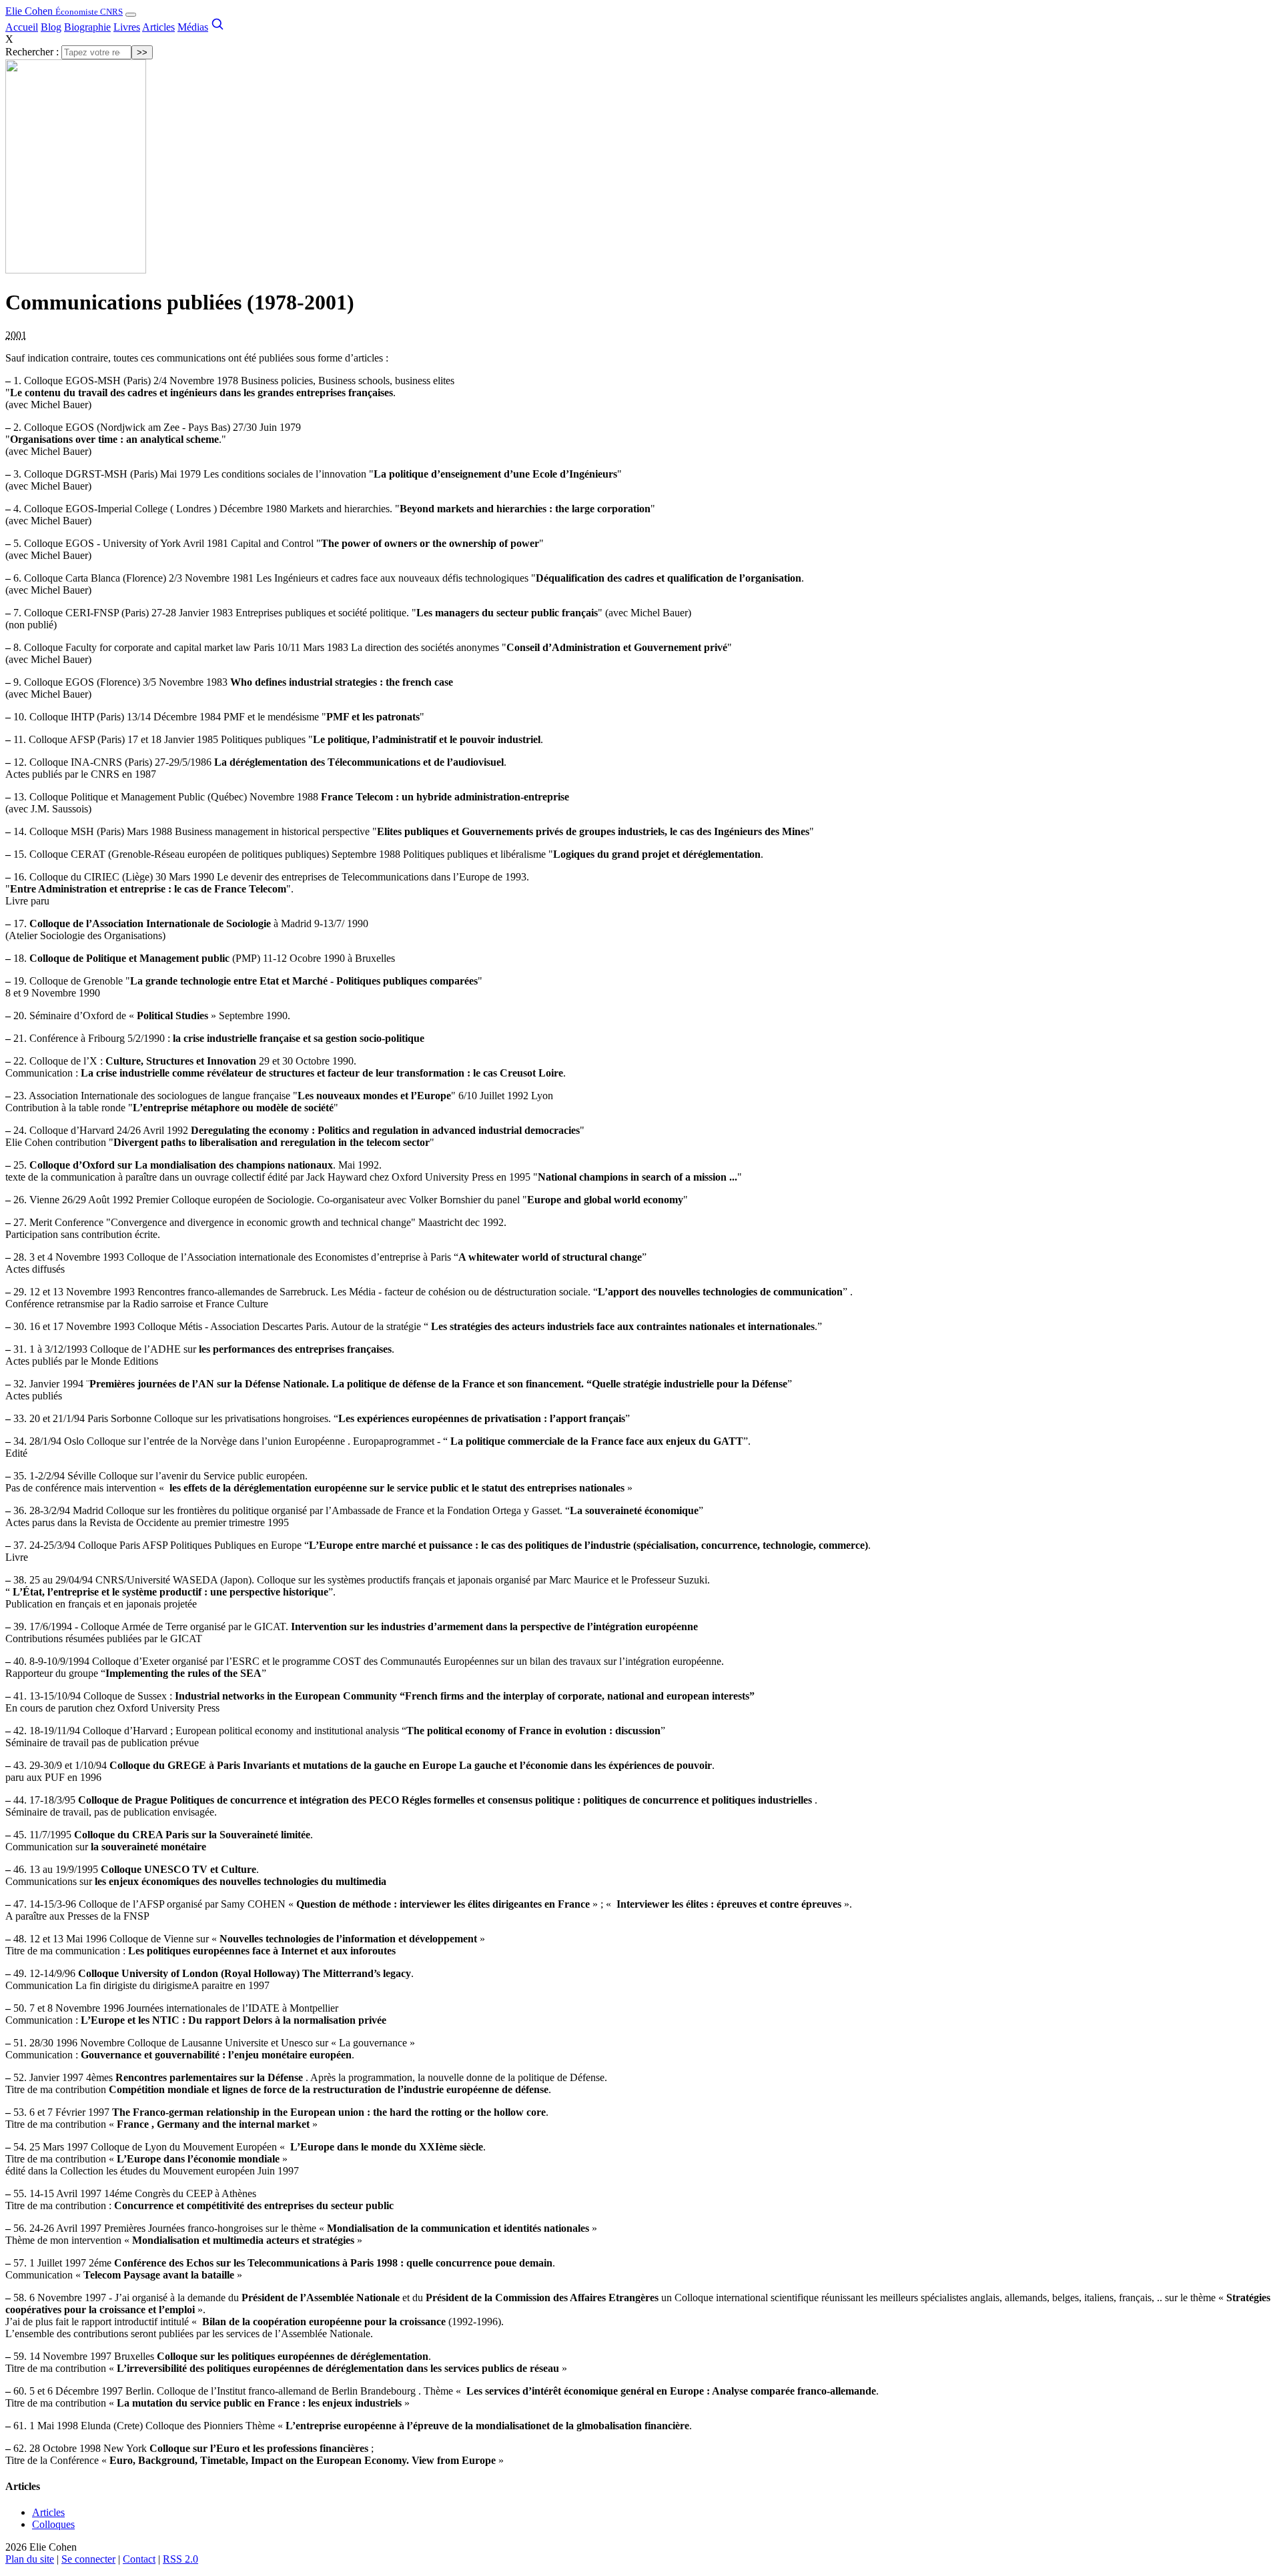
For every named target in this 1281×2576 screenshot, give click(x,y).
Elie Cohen (64, 11)
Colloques (53, 2524)
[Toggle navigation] (131, 15)
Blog (51, 27)
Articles (158, 27)
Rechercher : (32, 52)
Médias (193, 27)
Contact (139, 2559)
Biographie (87, 27)
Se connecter (88, 2559)
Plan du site (30, 2559)
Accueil (22, 27)
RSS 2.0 (180, 2559)
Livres (127, 27)
